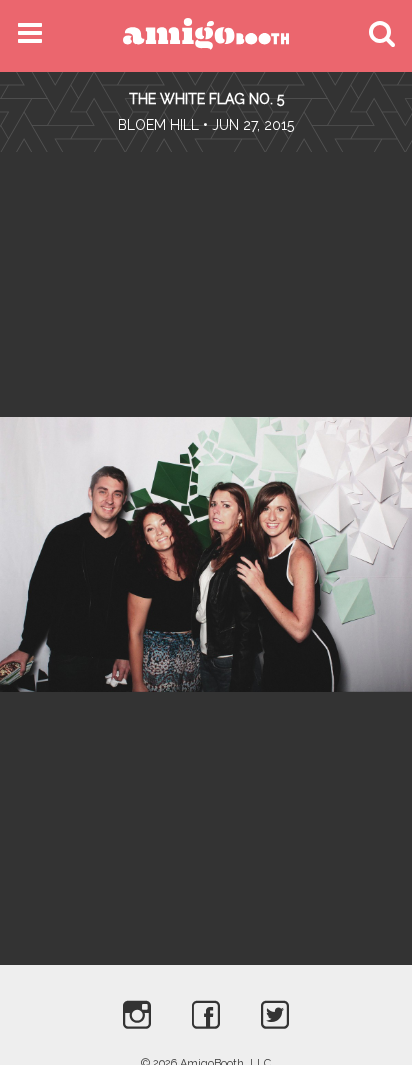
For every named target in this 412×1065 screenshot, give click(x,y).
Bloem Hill (158, 125)
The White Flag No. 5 (206, 99)
